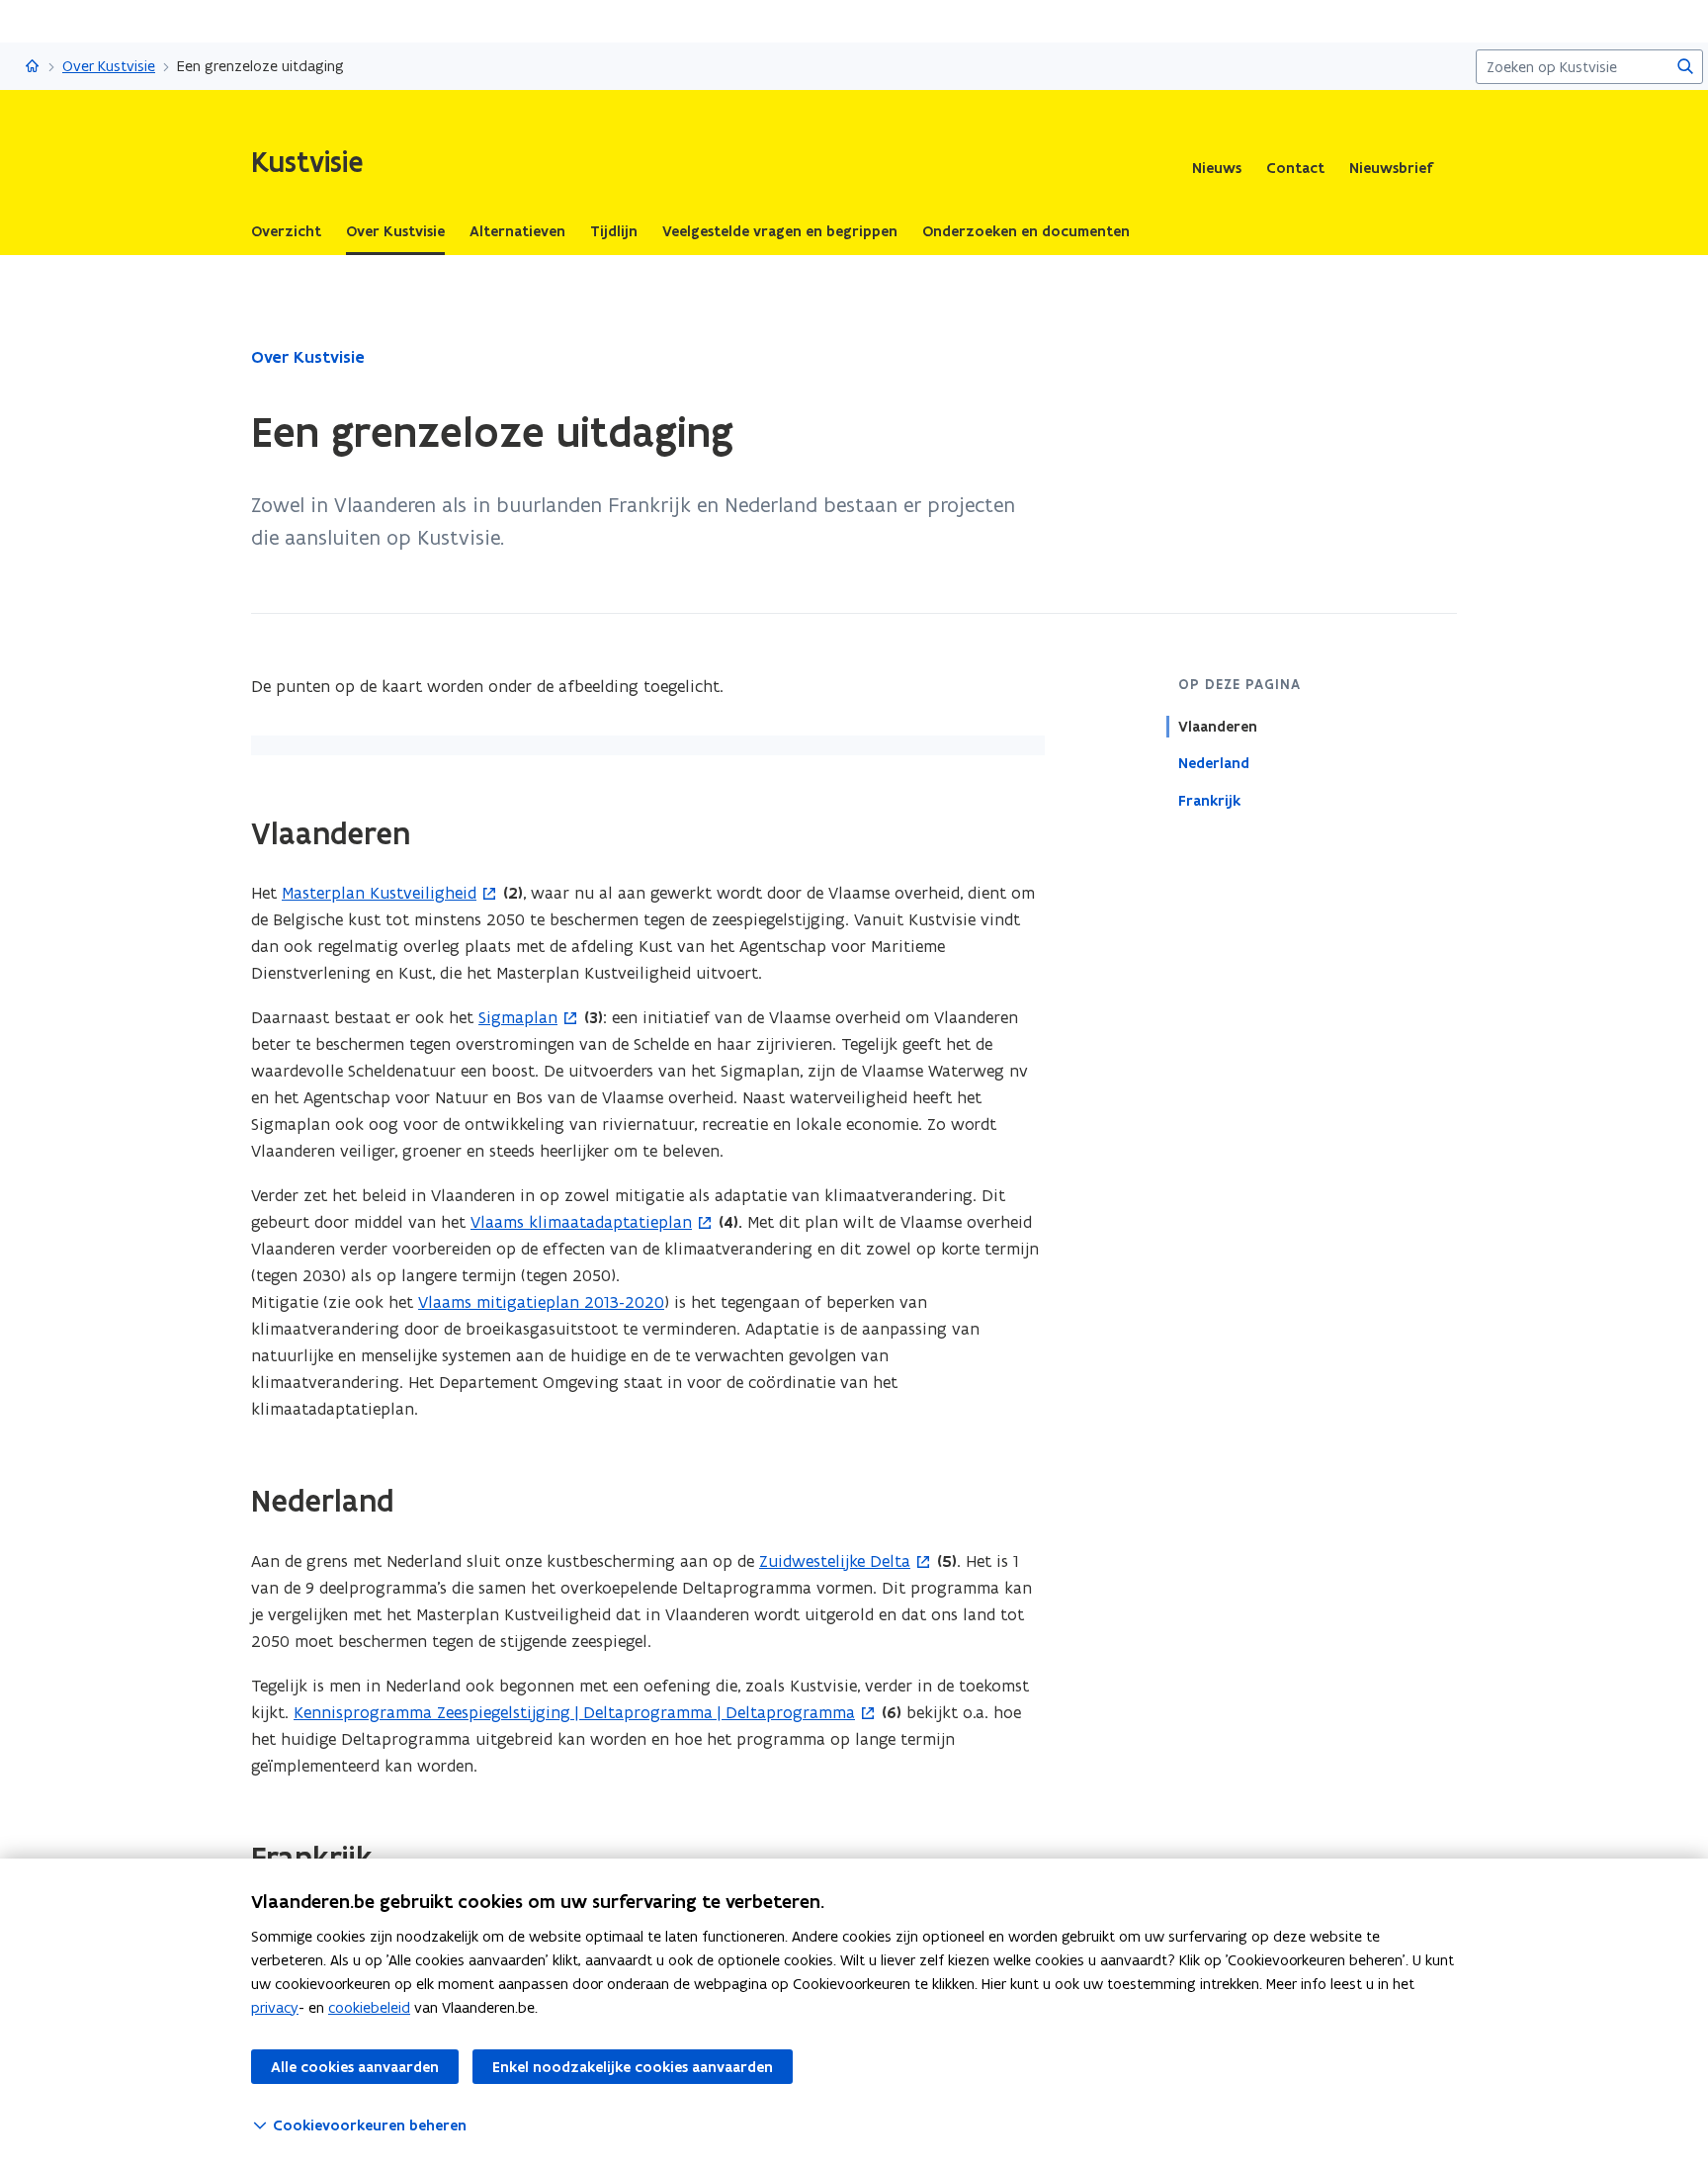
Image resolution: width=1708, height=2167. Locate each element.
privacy (275, 2007)
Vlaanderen (1218, 727)
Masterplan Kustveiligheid (379, 893)
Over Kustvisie (109, 66)
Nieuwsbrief (1391, 168)
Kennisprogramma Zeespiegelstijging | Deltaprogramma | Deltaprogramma (574, 1712)
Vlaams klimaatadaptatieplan (581, 1222)
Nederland (1214, 763)
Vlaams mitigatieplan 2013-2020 (541, 1302)
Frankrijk (1209, 800)
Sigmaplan (518, 1017)
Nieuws (1217, 168)
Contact (1295, 168)
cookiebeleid (369, 2007)
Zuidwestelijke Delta (835, 1561)
